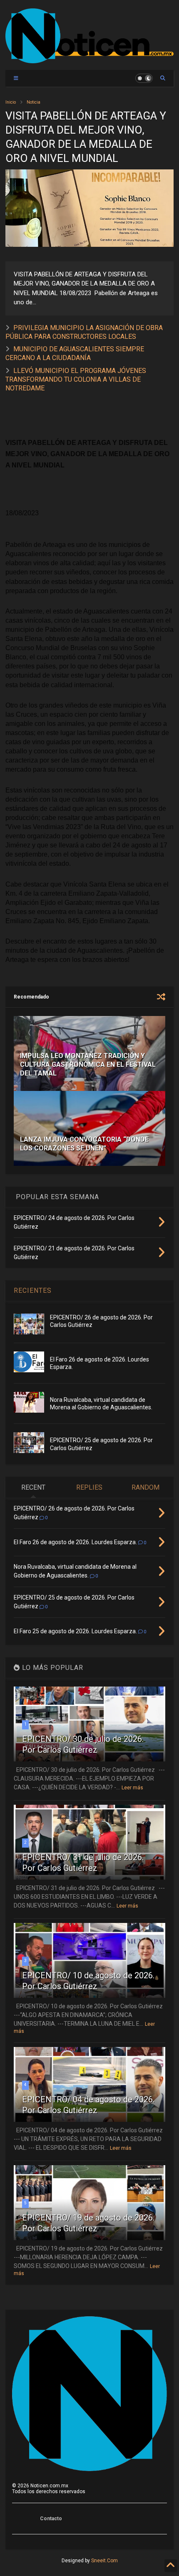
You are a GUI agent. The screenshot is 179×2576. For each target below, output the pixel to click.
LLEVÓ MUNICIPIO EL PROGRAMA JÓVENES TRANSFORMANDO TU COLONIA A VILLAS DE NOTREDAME (76, 379)
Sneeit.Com (104, 2561)
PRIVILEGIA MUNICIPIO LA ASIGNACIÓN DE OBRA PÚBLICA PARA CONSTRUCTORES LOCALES (84, 332)
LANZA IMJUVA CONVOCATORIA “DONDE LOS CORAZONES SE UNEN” (84, 1144)
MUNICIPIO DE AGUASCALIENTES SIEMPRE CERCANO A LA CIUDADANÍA (75, 353)
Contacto (51, 2519)
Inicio (11, 102)
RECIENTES (33, 1290)
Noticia (34, 102)
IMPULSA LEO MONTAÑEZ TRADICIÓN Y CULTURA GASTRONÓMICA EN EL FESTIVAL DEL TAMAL (88, 1064)
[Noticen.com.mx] (89, 60)
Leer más (132, 1788)
